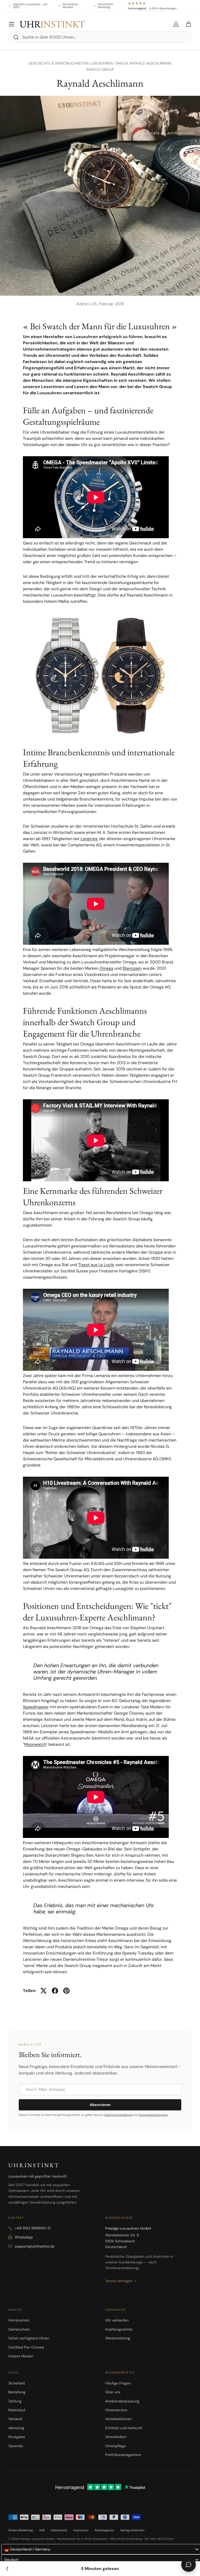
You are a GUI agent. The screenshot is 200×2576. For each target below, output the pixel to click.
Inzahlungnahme (119, 2329)
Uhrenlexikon (116, 2437)
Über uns (113, 2392)
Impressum (81, 2530)
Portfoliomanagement (123, 2455)
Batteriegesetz (104, 2530)
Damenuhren (19, 2329)
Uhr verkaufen (117, 2320)
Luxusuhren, (102, 63)
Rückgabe (17, 2437)
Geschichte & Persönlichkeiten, (59, 63)
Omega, (122, 63)
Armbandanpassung (122, 2401)
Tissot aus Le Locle (96, 1265)
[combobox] (100, 37)
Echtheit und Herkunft (124, 2428)
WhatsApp (24, 2237)
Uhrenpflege (115, 2446)
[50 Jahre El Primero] (7, 2569)
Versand (15, 2419)
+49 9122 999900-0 (33, 2228)
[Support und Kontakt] (189, 2565)
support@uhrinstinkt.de (35, 2246)
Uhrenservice (116, 2410)
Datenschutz (59, 2530)
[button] (189, 24)
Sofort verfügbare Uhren (29, 2338)
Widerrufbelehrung (21, 2530)
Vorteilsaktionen (118, 2419)
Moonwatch (35, 1744)
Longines (89, 839)
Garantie (16, 2446)
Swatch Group (100, 69)
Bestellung (17, 2392)
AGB (42, 2530)
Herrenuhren (19, 2320)
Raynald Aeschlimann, (151, 63)
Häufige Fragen (118, 2383)
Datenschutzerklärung (118, 2115)
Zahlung (15, 2401)
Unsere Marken (21, 2356)
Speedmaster (36, 1707)
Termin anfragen (119, 2281)
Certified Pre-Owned (26, 2347)
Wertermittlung (118, 2338)
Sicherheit (17, 2383)
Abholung (16, 2428)
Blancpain (132, 968)
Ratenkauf (17, 2410)
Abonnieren (100, 2105)
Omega (106, 968)
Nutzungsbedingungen (153, 2115)
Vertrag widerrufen (132, 2530)
